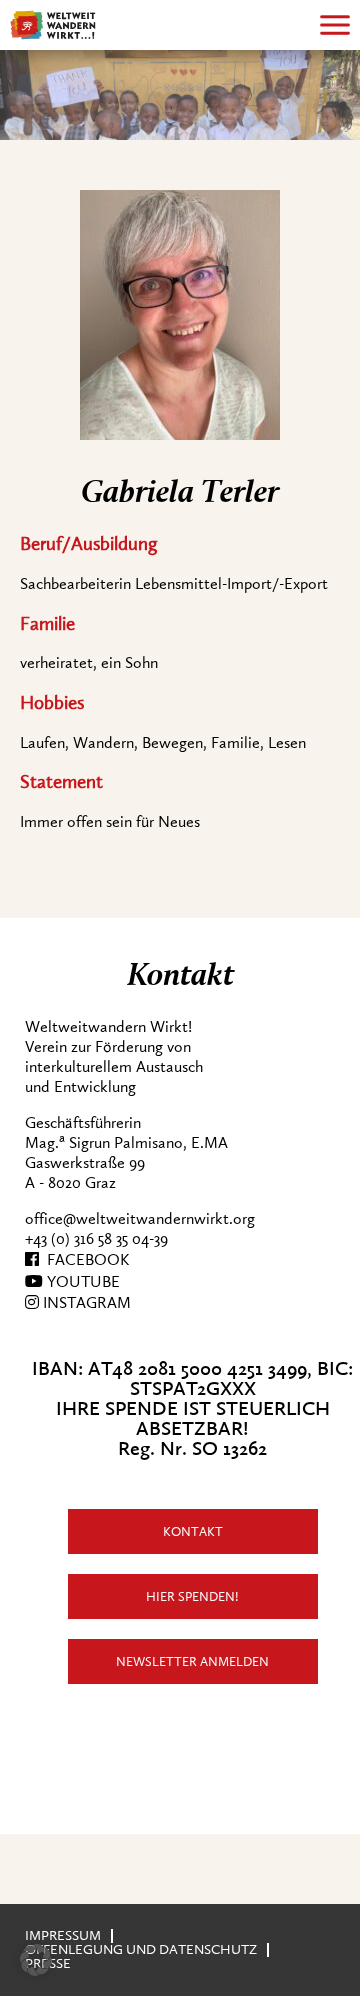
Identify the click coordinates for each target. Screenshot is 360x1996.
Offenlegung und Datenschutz (141, 1949)
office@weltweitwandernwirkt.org (140, 1219)
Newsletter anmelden (192, 1661)
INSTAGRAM (85, 1303)
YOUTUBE (81, 1282)
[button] (36, 1960)
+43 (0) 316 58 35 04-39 (96, 1239)
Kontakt (193, 1531)
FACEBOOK (84, 1260)
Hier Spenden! (192, 1596)
